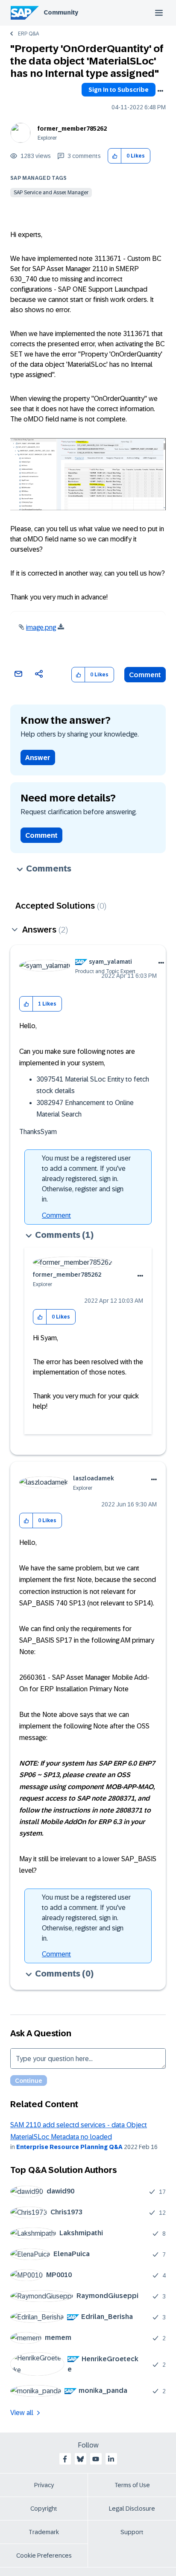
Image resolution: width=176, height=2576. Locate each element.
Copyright (44, 2509)
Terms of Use (132, 2485)
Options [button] (160, 91)
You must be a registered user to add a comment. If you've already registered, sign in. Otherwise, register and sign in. (86, 1179)
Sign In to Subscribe (119, 90)
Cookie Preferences (44, 2556)
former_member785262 (72, 129)
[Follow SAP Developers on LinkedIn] (111, 2459)
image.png (41, 627)
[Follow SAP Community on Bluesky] (80, 2459)
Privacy (44, 2485)
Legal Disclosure (132, 2509)
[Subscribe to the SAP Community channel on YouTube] (96, 2459)
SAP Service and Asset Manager (51, 193)
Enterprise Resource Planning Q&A (69, 2147)
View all (22, 2413)
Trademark (44, 2532)
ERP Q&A (28, 34)
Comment (145, 675)
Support (132, 2532)
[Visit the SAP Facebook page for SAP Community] (65, 2459)
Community (61, 12)
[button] (115, 156)
